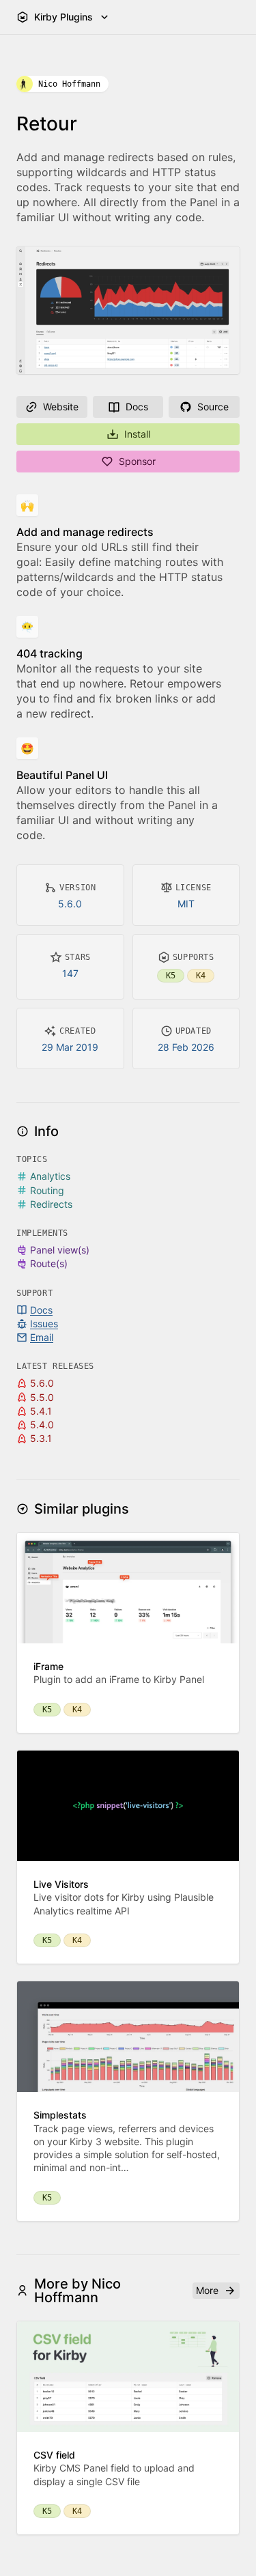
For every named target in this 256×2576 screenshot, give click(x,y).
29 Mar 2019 (70, 1047)
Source (213, 407)
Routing (47, 1190)
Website (61, 407)
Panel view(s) (60, 1250)
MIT (186, 904)
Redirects (51, 1204)
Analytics (50, 1176)
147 (70, 973)
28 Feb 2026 (186, 1047)
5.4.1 (41, 1411)
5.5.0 (42, 1397)
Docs (137, 407)
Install (137, 434)
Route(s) (49, 1263)
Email (42, 1337)
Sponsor (137, 461)
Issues (44, 1324)
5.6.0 (70, 904)
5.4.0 (42, 1425)
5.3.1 (41, 1438)
